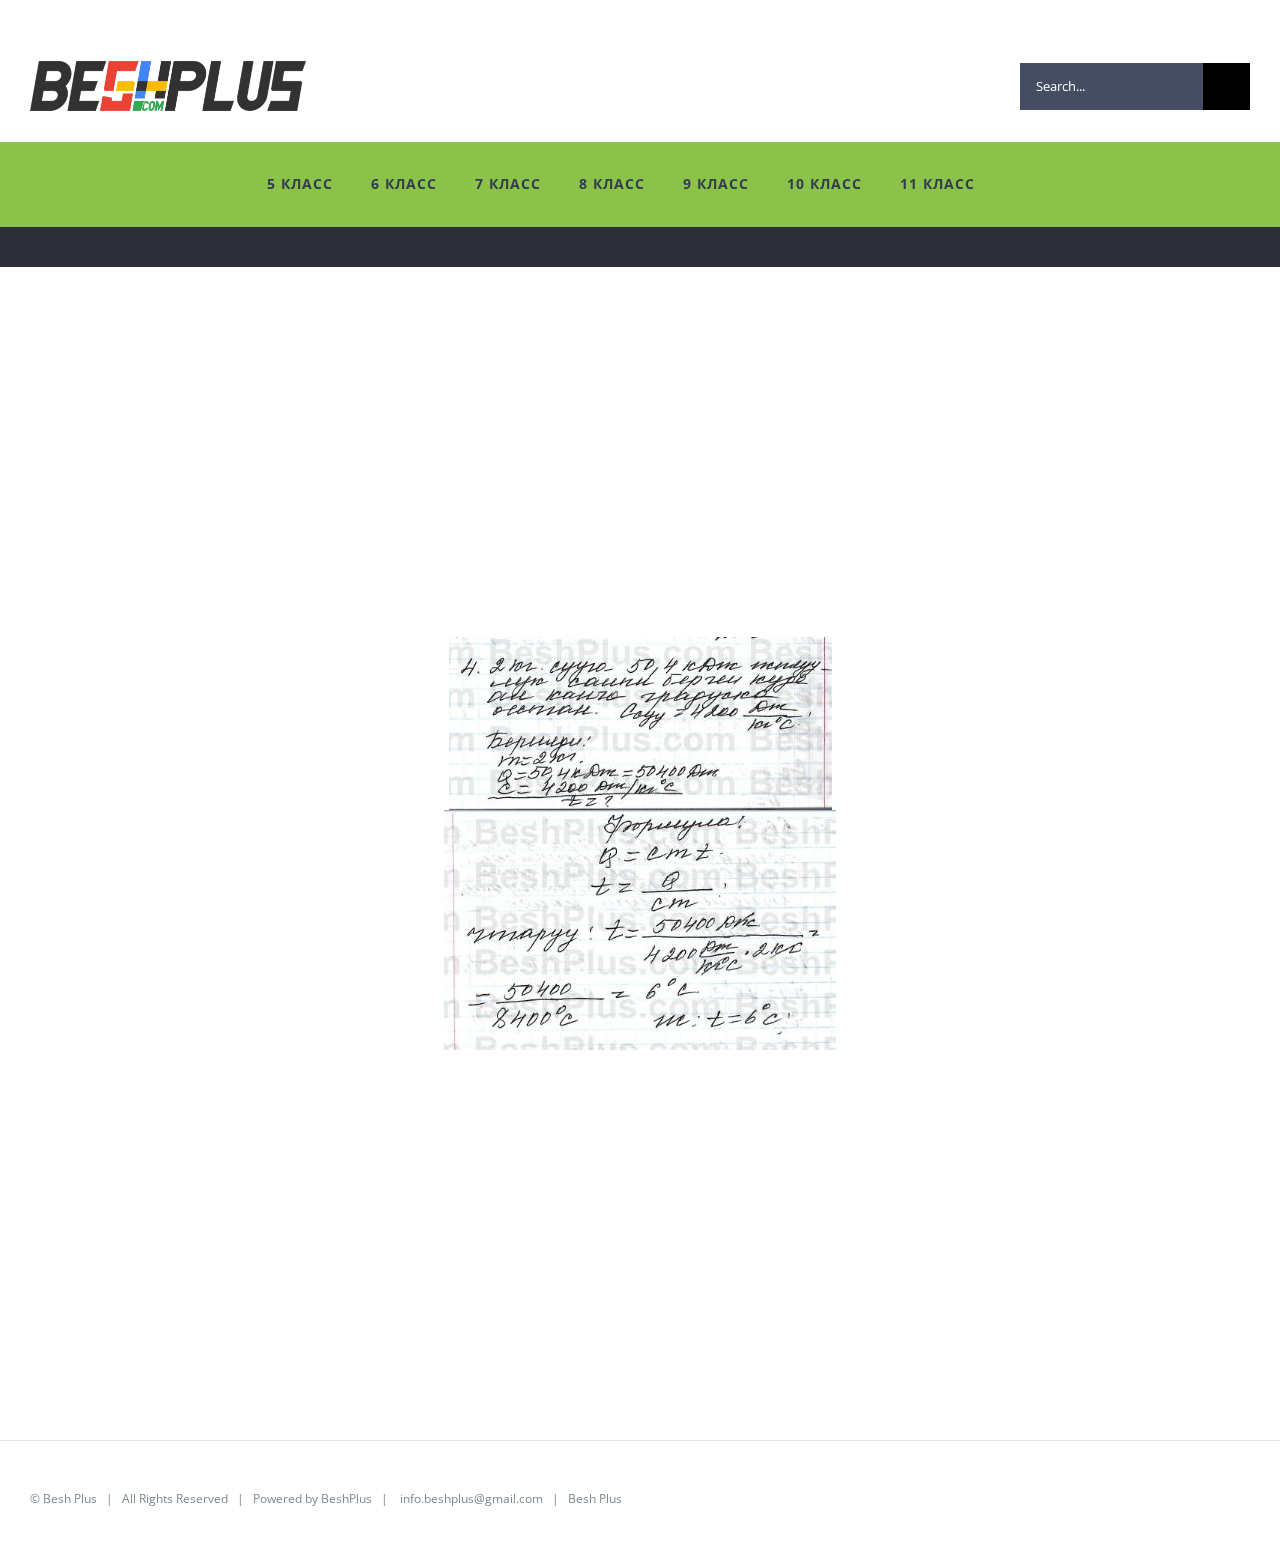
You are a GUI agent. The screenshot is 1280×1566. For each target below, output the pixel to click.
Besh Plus (70, 1498)
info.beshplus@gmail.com (471, 1498)
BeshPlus (346, 1498)
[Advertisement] (630, 497)
